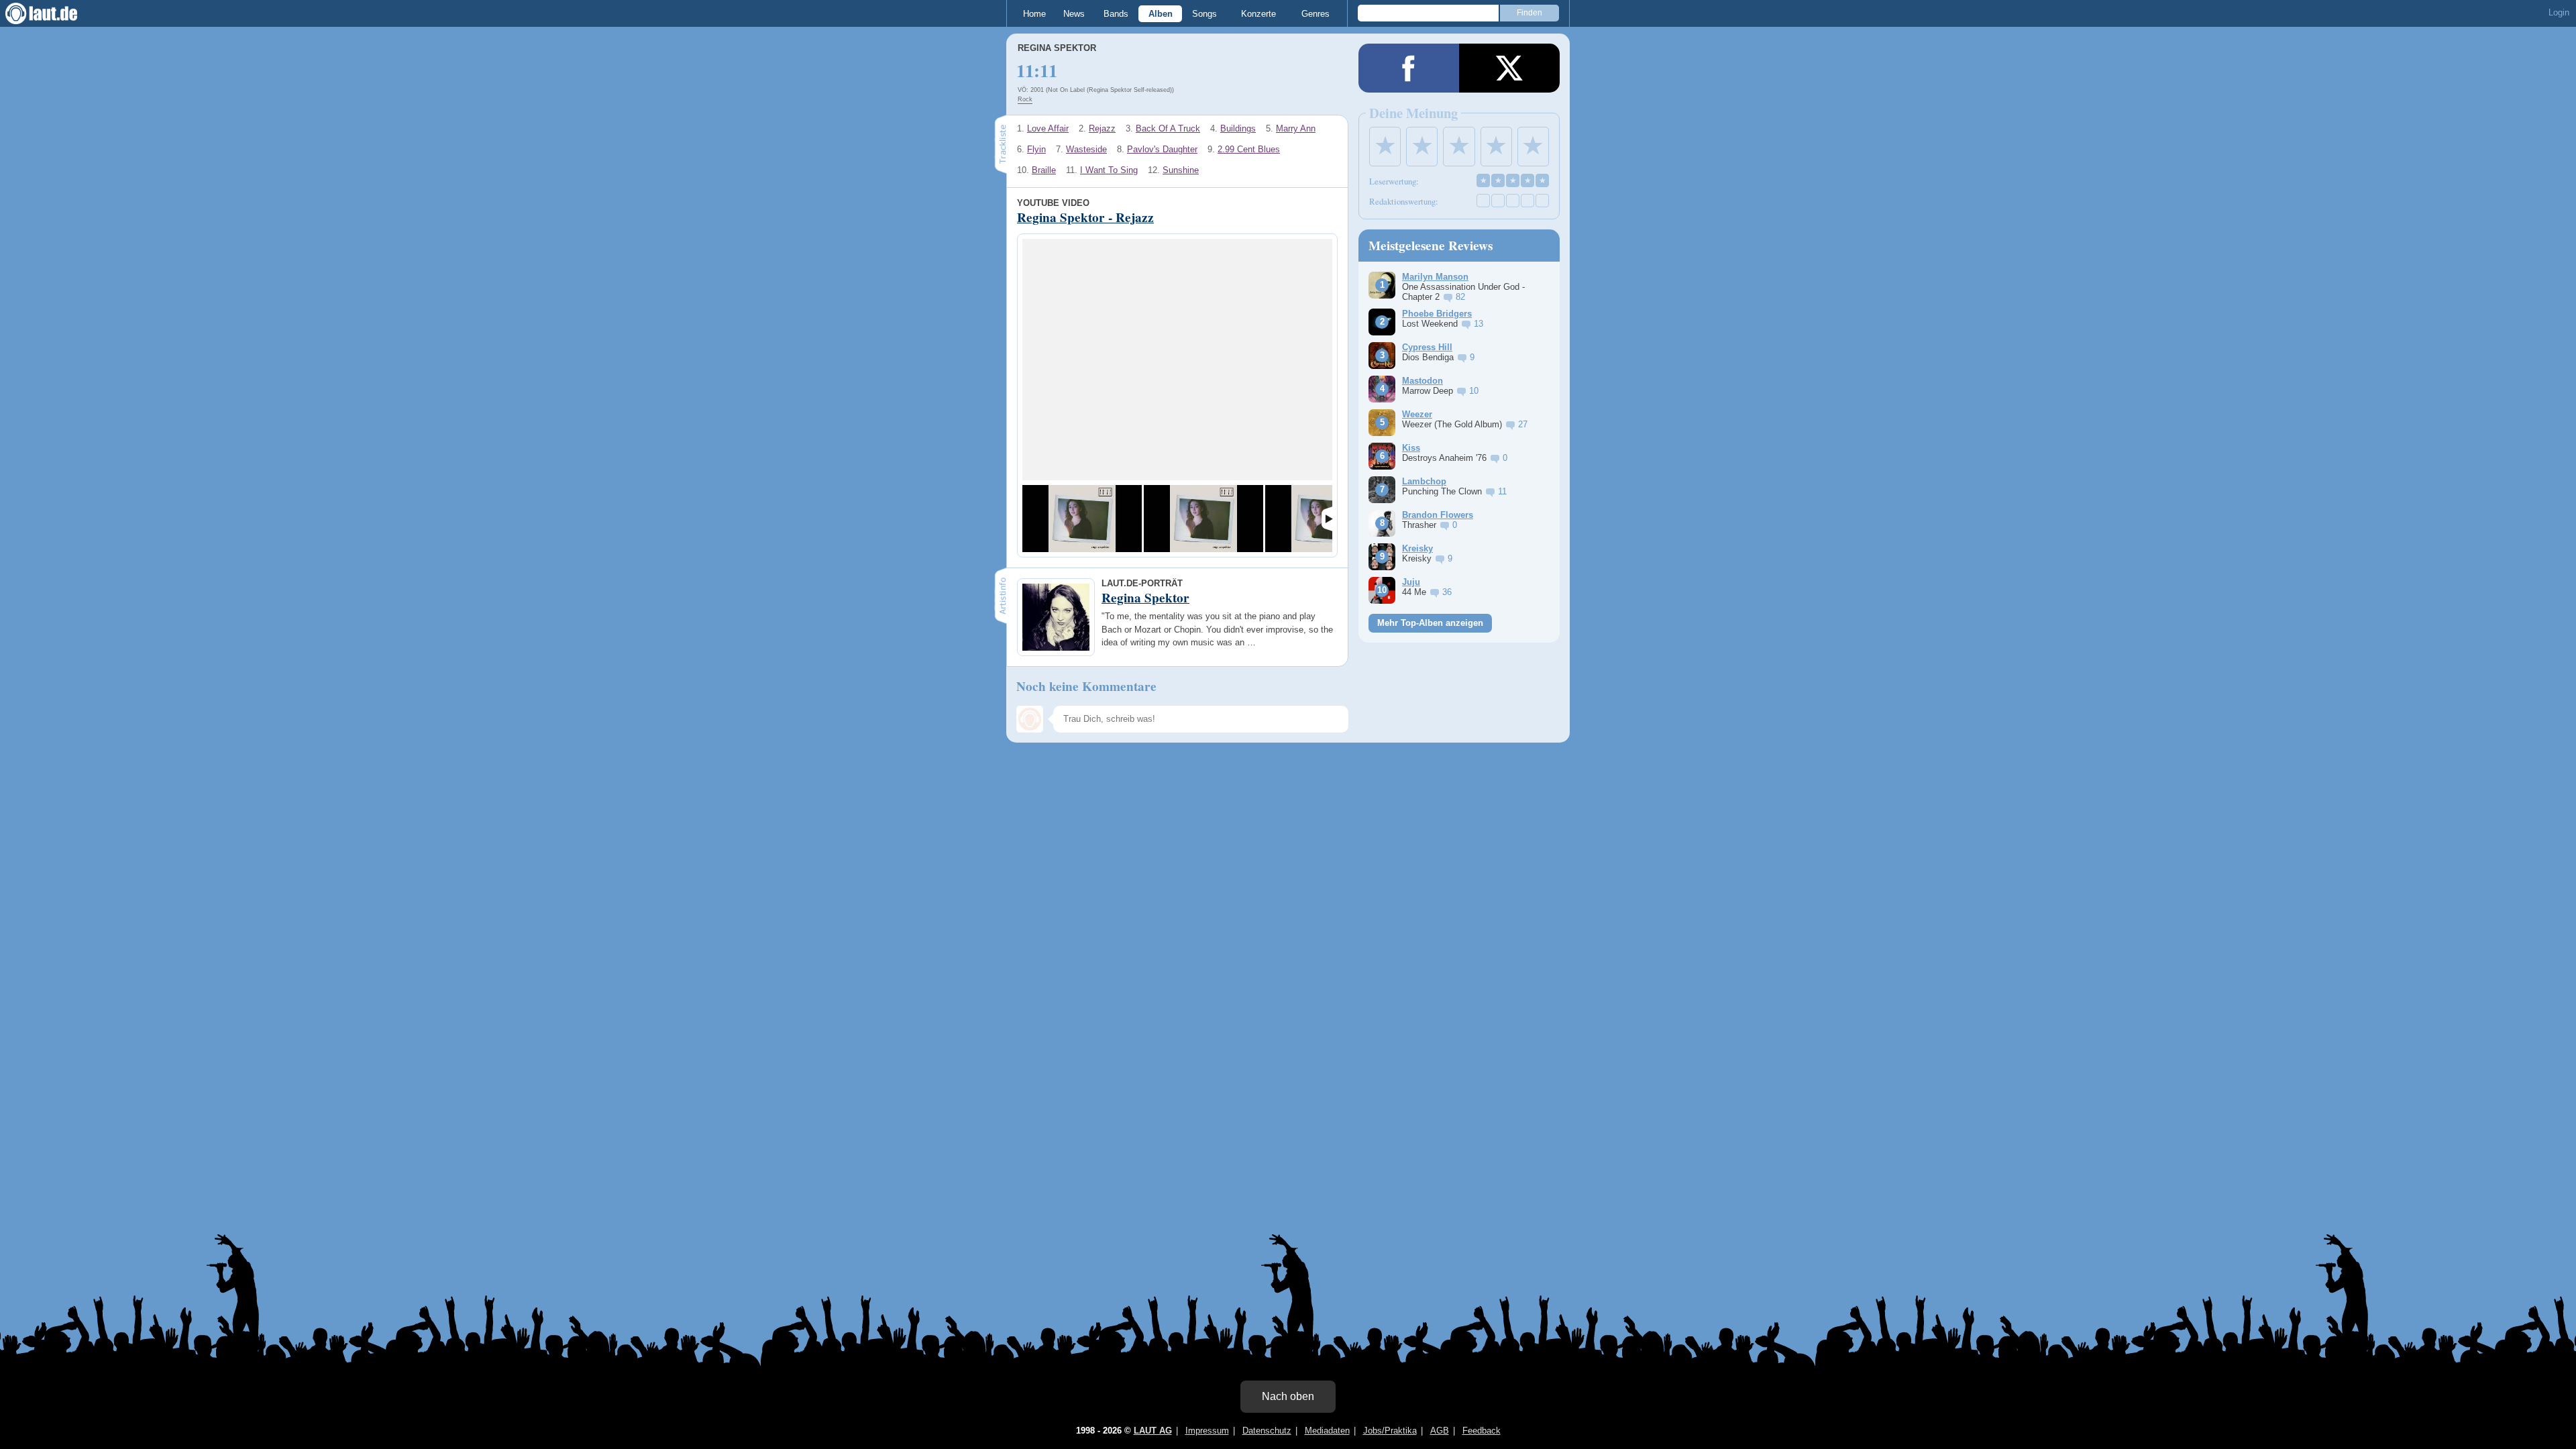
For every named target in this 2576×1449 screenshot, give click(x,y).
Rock (1025, 99)
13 (1479, 324)
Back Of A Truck (1168, 128)
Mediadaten (1327, 1431)
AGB (1440, 1431)
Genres (1316, 14)
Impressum (1207, 1431)
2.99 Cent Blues (1249, 149)
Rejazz (1102, 128)
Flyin (1036, 149)
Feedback (1482, 1431)
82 (1460, 297)
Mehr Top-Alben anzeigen (1430, 623)
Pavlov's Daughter (1162, 149)
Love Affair (1048, 128)
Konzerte (1258, 14)
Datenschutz (1267, 1431)
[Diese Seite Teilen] (1409, 68)
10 (1474, 391)
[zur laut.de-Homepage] (54, 13)
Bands (1116, 14)
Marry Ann (1296, 128)
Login (2559, 12)
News (1074, 14)
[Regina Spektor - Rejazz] (1082, 519)
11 (1502, 491)
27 (1523, 424)
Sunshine (1181, 170)
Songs (1204, 14)
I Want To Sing (1109, 170)
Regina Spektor (1057, 48)
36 (1447, 592)
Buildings (1238, 128)
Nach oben (1288, 1396)
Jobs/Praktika (1390, 1431)
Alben (1161, 14)
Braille (1044, 170)
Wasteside (1086, 149)
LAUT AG (1153, 1431)
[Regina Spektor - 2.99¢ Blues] (1203, 519)
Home (1034, 14)
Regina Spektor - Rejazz (1085, 217)
